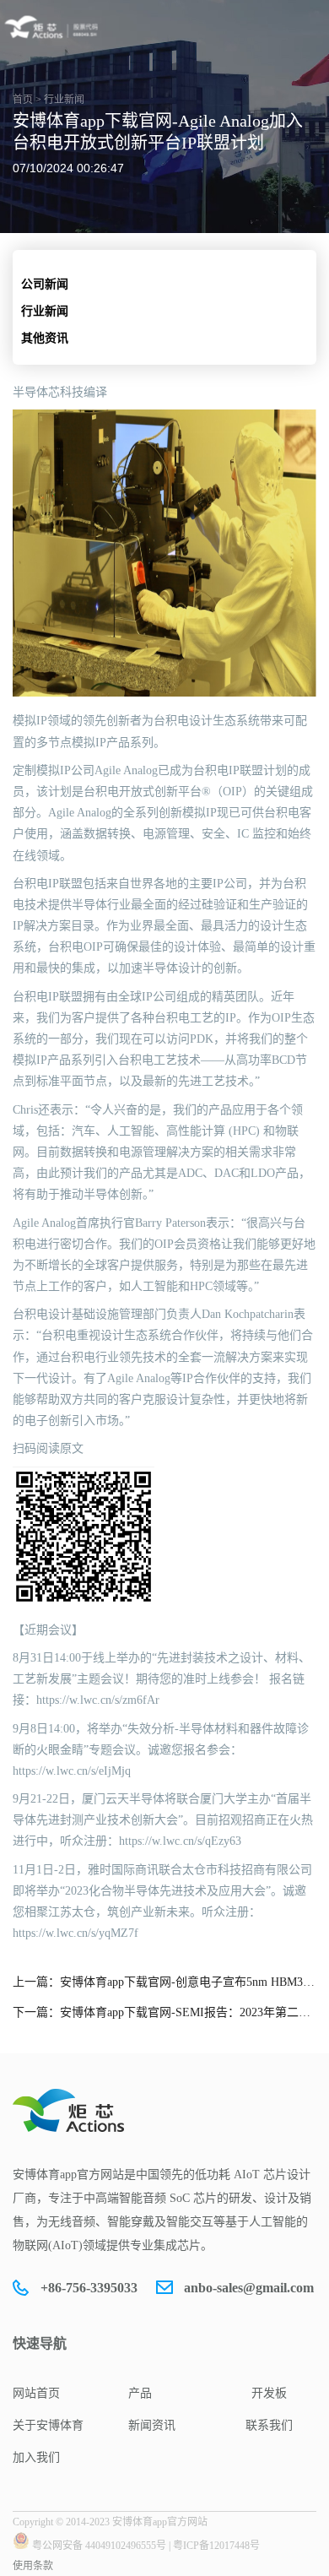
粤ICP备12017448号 (216, 2546)
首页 (23, 100)
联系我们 (269, 2425)
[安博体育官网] (54, 27)
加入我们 (36, 2457)
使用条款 (33, 2566)
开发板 (269, 2393)
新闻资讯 (152, 2425)
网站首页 (36, 2393)
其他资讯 (45, 338)
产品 (140, 2393)
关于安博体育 (48, 2425)
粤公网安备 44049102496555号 (99, 2546)
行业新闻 (45, 311)
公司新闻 (45, 284)
